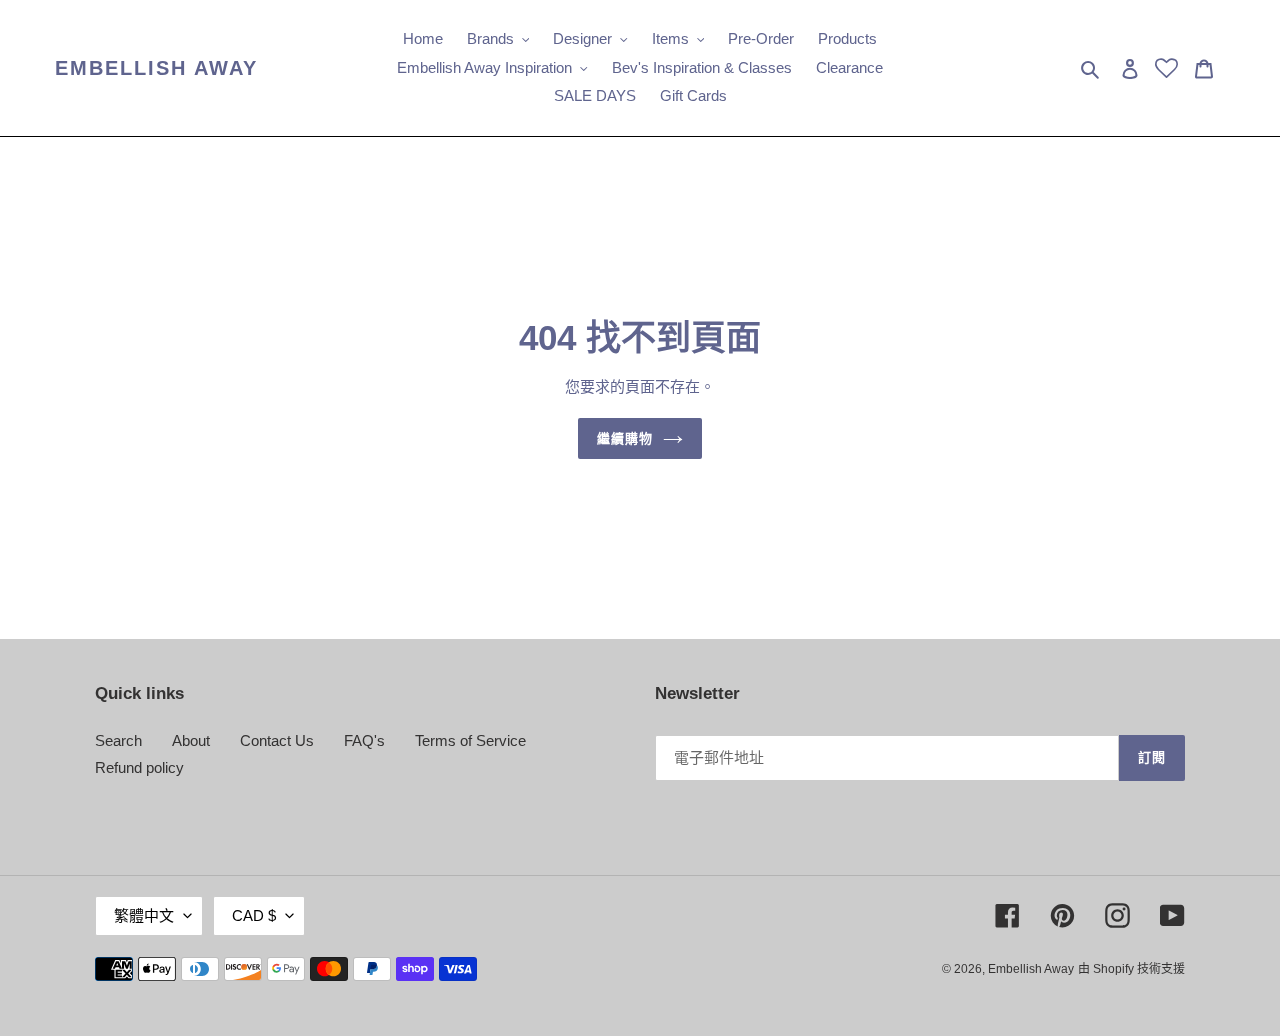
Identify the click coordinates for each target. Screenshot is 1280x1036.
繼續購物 (625, 438)
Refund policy (139, 767)
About (191, 740)
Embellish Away (156, 68)
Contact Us (277, 740)
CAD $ (254, 915)
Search (118, 740)
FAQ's (364, 740)
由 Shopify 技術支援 (1131, 969)
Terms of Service (470, 740)
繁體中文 (144, 915)
